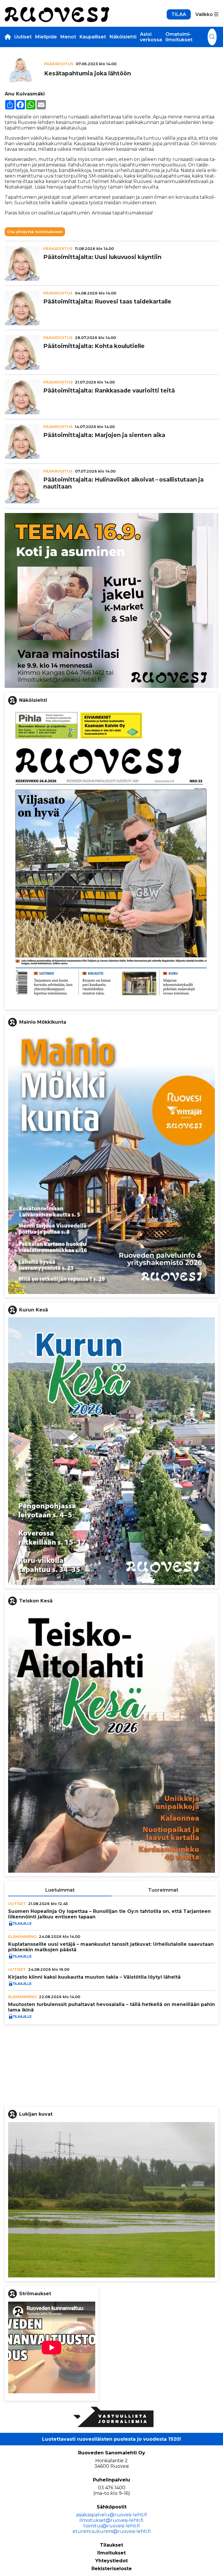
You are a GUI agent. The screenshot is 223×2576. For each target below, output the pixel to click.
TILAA (179, 14)
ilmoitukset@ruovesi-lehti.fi (111, 2520)
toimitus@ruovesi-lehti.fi (112, 2526)
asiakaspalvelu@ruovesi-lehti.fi (112, 2515)
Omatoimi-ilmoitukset (179, 37)
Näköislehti (123, 37)
